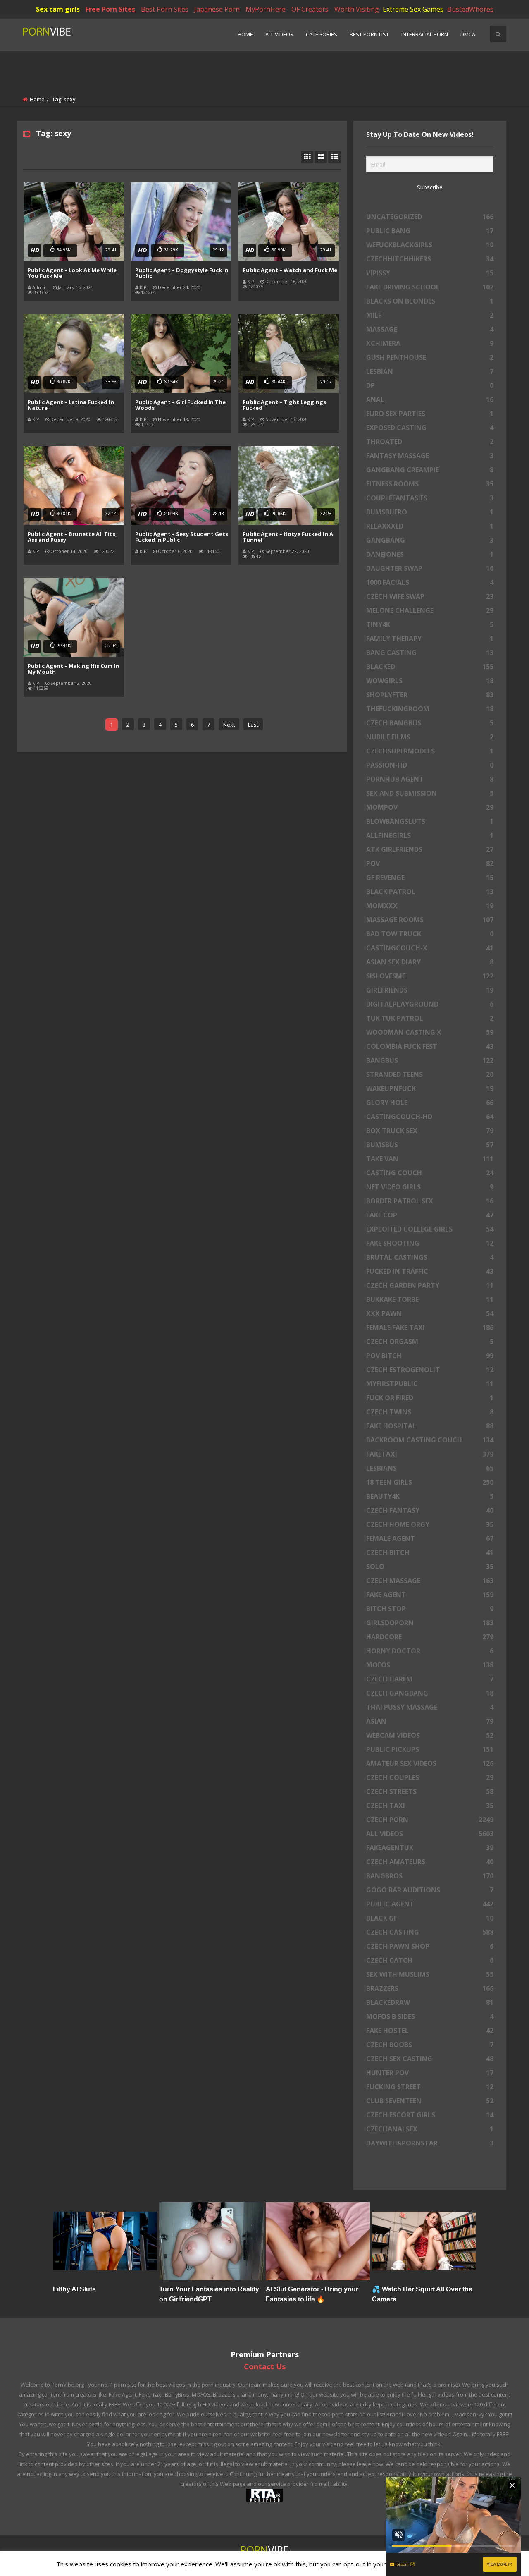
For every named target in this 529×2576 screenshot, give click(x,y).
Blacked (430, 667)
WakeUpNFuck (430, 1088)
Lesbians (430, 1468)
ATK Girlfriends (430, 849)
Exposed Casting (430, 428)
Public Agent (430, 1904)
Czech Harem (430, 1679)
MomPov (430, 807)
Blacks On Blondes (430, 301)
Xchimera (430, 343)
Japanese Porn (217, 9)
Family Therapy (430, 639)
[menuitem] (245, 35)
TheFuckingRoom (430, 709)
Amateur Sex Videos (430, 1763)
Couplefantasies (430, 498)
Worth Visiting (357, 9)
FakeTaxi (430, 1454)
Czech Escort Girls (430, 2115)
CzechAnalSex (430, 2129)
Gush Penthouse (430, 357)
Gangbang (430, 540)
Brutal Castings (430, 1257)
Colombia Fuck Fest (430, 1046)
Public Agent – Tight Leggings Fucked (284, 405)
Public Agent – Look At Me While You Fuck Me (72, 273)
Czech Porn (430, 1820)
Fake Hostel (430, 2031)
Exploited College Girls (430, 1229)
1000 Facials (430, 582)
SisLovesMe (430, 976)
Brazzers (430, 1988)
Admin (39, 287)
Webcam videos (430, 1735)
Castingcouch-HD (430, 1117)
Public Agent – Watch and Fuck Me (290, 270)
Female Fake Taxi (430, 1327)
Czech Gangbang (430, 1693)
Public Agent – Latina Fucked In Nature (71, 405)
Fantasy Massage (430, 456)
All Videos (279, 34)
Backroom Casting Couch (430, 1440)
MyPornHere (266, 9)
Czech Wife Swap (430, 596)
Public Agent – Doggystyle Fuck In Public (182, 273)
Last (253, 725)
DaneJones (430, 554)
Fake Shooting (430, 1243)
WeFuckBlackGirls (430, 245)
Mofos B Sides (430, 2016)
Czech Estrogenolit (430, 1370)
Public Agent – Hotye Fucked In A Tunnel (288, 537)
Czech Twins (430, 1412)
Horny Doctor (430, 1651)
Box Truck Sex (430, 1131)
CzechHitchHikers (430, 259)
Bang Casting (430, 653)
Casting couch (430, 1173)
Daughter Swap (430, 568)
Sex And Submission (430, 793)
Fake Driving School (430, 287)
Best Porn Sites (165, 9)
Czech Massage (430, 1581)
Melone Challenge (430, 610)
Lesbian (430, 371)
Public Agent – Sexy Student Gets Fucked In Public (182, 537)
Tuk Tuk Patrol (430, 1018)
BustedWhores (470, 9)
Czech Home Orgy (430, 1524)
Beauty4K (430, 1496)
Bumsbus (430, 1145)
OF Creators (310, 9)
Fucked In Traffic (430, 1271)
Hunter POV (430, 2073)
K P (143, 287)
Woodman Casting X (430, 1032)
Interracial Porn (425, 34)
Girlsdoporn (430, 1623)
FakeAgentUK (430, 1848)
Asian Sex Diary (430, 962)
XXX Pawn (430, 1313)
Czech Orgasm (430, 1342)
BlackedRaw (430, 2002)
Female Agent (430, 1538)
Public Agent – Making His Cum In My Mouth (73, 669)
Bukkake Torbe (430, 1299)
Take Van (430, 1159)
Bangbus (430, 1060)
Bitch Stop (430, 1609)
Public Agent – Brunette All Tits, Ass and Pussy (72, 537)
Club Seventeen (430, 2101)
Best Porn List (369, 34)
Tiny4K (430, 624)
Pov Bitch (430, 1356)
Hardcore (430, 1637)
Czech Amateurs (430, 1862)
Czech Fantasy (430, 1510)
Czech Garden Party (430, 1285)
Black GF (430, 1918)
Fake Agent (430, 1595)
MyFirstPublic (430, 1384)
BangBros (430, 1876)
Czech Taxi (430, 1806)
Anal (430, 399)
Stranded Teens (430, 1074)
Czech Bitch (430, 1552)
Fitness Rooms (430, 484)
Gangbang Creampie (430, 470)
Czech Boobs (430, 2045)
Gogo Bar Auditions (430, 1890)
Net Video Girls (430, 1187)
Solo (430, 1567)
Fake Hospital (430, 1426)
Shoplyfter (430, 695)
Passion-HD (430, 765)
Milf (430, 315)
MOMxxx (430, 906)
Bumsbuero (430, 512)
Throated (430, 442)
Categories (322, 34)
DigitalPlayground (430, 1004)
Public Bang (430, 231)
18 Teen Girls (430, 1482)
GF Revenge (430, 878)
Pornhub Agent (430, 779)
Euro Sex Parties (430, 414)
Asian (430, 1721)
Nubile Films (430, 737)
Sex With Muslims (430, 1974)
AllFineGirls (430, 835)
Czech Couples (430, 1777)
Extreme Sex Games (413, 9)
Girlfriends (430, 990)
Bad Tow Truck (430, 934)
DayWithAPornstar (430, 2143)
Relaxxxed (430, 526)
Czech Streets (430, 1791)
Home (245, 34)
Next (229, 725)
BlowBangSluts (430, 821)
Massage (430, 329)
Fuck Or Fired (430, 1398)
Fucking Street (430, 2087)
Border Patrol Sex (430, 1201)
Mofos (430, 1665)
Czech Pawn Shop (430, 1946)
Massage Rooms (430, 920)
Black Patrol (430, 892)
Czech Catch (430, 1960)
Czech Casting (430, 1932)
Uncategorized (430, 217)
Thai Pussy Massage (430, 1707)
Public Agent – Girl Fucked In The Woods (180, 405)
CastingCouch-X (430, 948)
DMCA (468, 34)
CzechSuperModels (430, 751)
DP (430, 385)
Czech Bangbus (430, 723)
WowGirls (430, 681)
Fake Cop (430, 1215)
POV (430, 863)
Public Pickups (430, 1749)
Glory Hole (430, 1103)
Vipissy (430, 273)
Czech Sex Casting (430, 2059)
